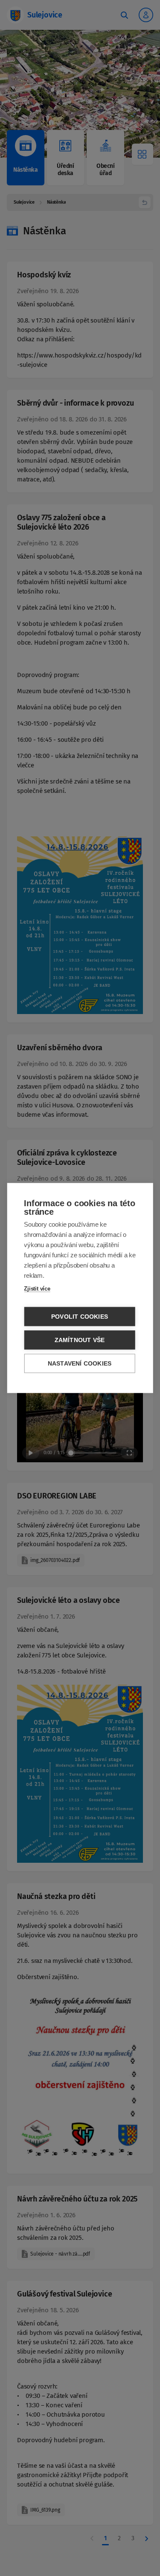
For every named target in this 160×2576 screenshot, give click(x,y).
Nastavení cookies (80, 1364)
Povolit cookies (80, 1317)
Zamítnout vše (80, 1340)
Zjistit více (37, 1289)
